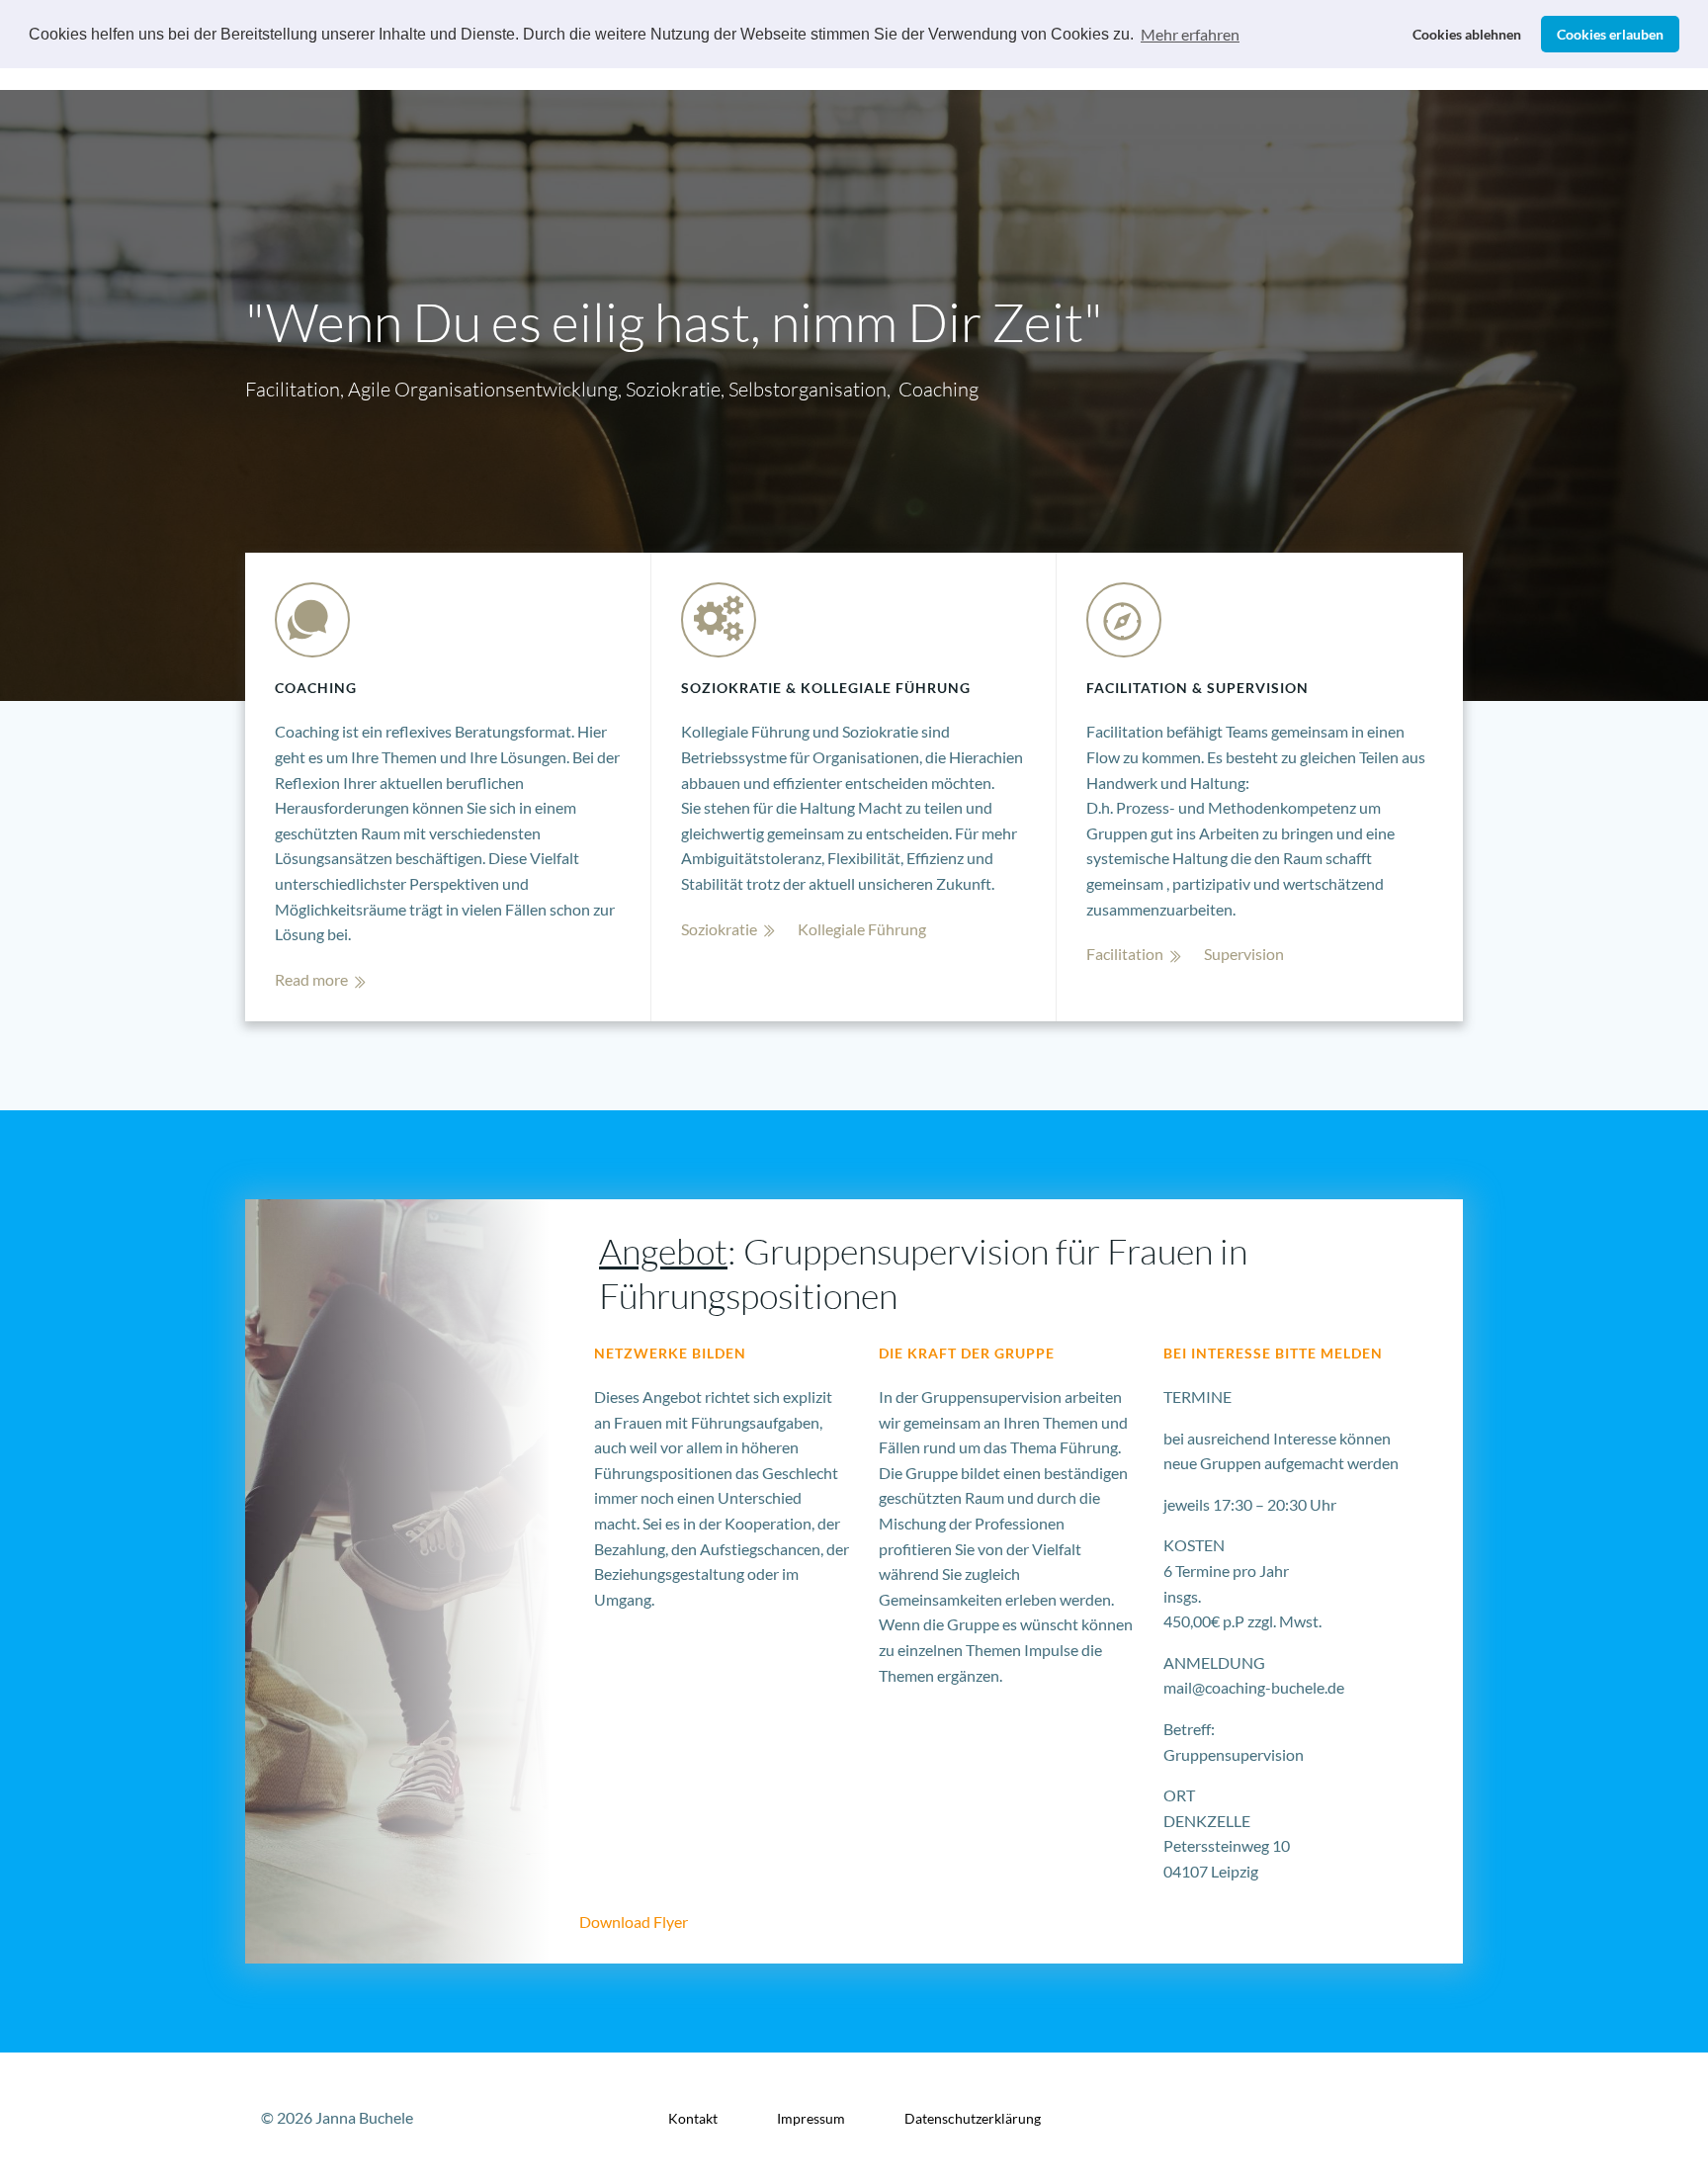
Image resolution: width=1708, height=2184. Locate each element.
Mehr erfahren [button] (1190, 34)
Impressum (811, 2118)
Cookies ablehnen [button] (1467, 34)
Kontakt (693, 2118)
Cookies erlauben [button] (1610, 34)
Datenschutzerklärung (973, 2118)
